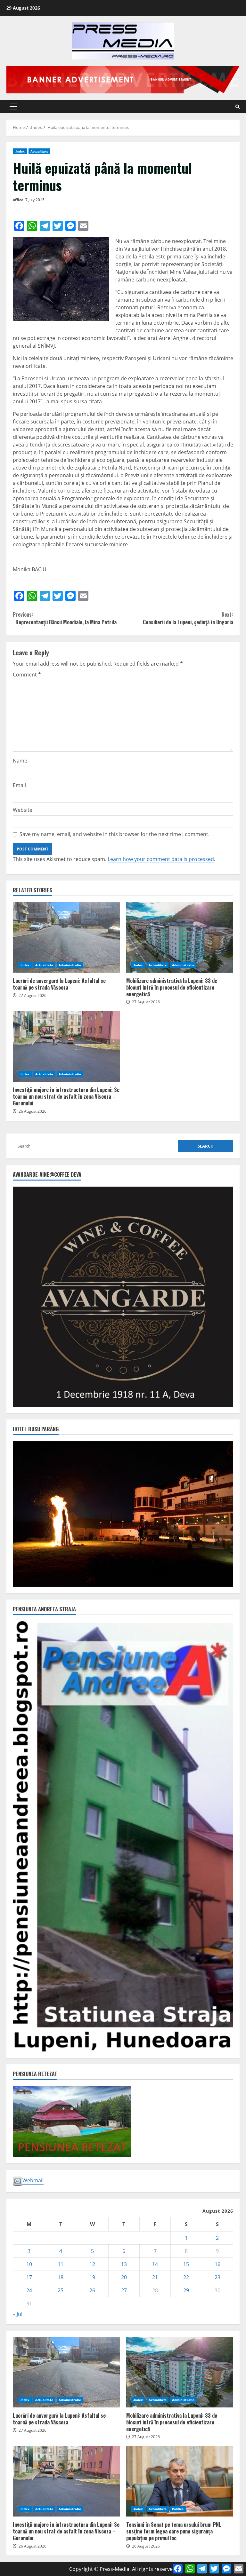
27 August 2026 (33, 996)
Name (20, 761)
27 (124, 2290)
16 (217, 2264)
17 (29, 2277)
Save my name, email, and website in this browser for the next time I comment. (115, 834)
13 (124, 2264)
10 (29, 2264)
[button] (13, 107)
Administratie (70, 965)
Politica (178, 2509)
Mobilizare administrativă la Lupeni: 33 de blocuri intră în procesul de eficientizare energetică (180, 937)
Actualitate (39, 151)
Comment (27, 675)
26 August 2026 (33, 1111)
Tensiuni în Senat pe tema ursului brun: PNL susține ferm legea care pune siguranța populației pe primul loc (180, 2481)
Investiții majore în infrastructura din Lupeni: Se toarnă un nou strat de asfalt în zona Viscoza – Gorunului (66, 1047)
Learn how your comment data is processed (161, 859)
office (18, 200)
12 (92, 2264)
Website (23, 810)
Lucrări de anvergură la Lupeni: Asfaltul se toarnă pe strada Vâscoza (66, 937)
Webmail (33, 2180)
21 (155, 2277)
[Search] (238, 107)
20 (124, 2277)
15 (186, 2264)
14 (155, 2264)
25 (61, 2290)
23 (217, 2277)
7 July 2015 (35, 200)
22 (186, 2277)
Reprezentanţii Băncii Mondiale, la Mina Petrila (65, 618)
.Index (20, 151)
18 (61, 2277)
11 (61, 2264)
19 (92, 2277)
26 (92, 2290)
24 (29, 2290)
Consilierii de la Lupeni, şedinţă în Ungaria (188, 618)
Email (19, 785)
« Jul (18, 2314)
